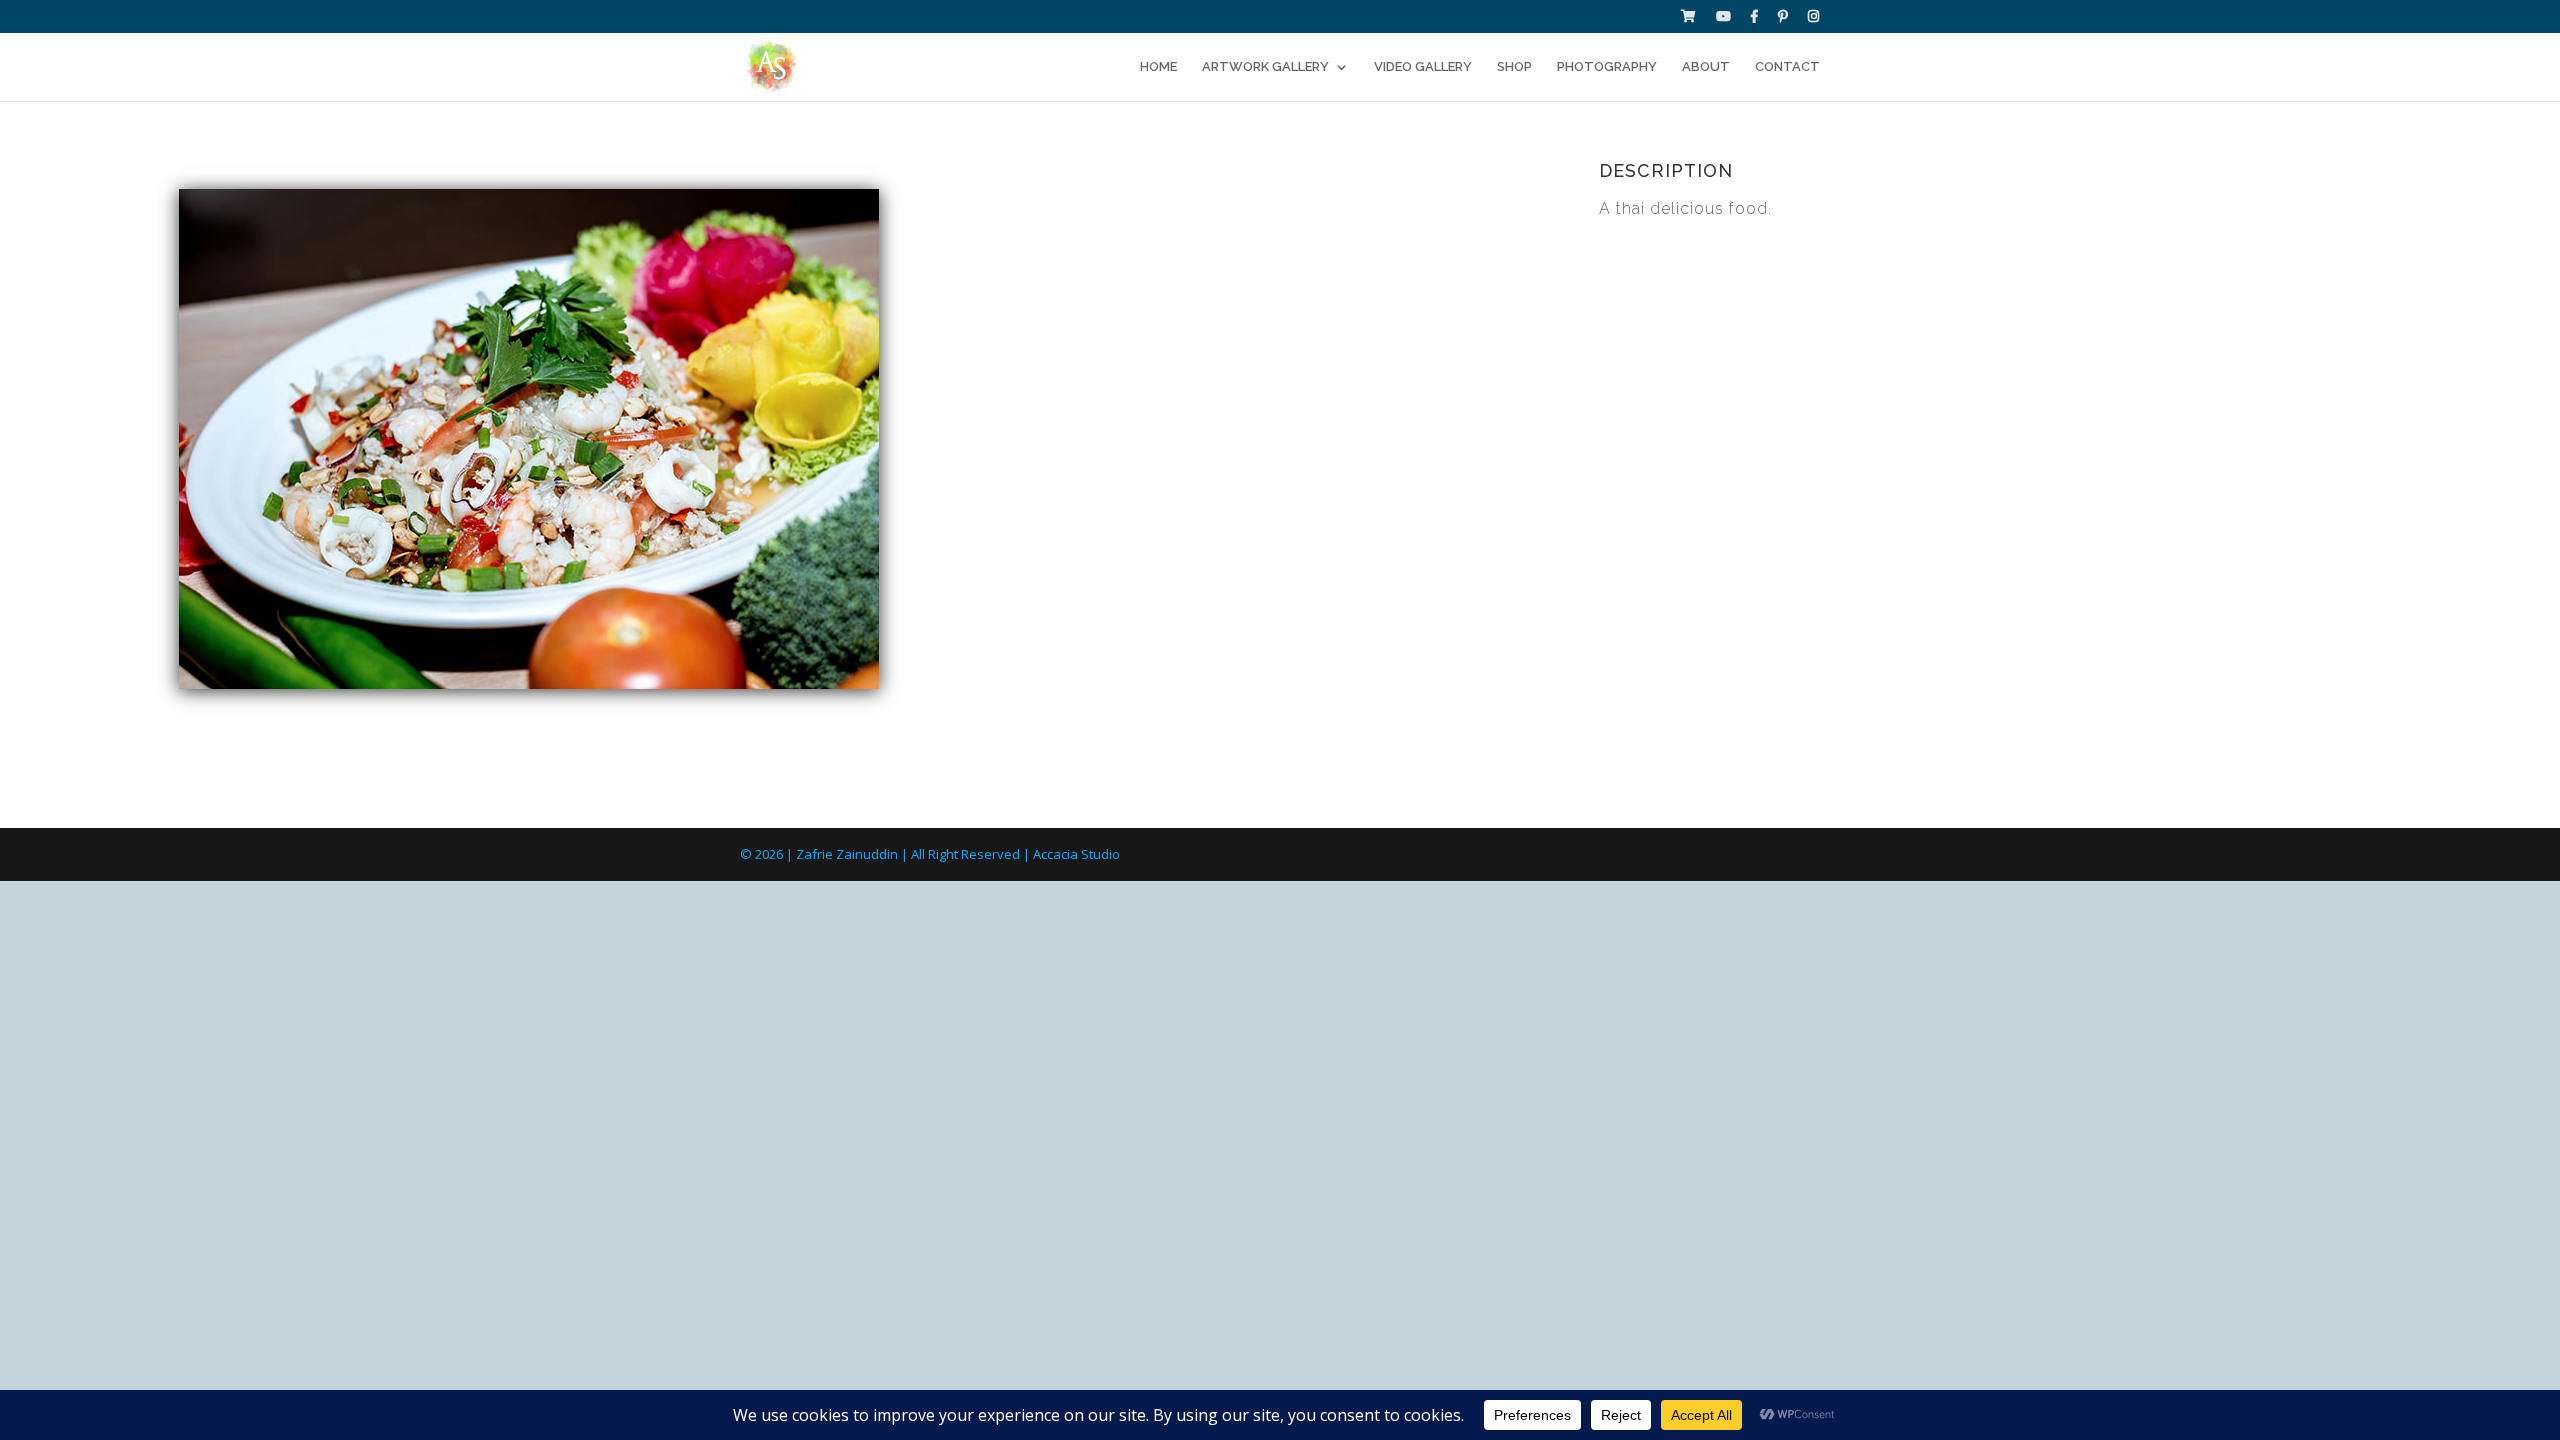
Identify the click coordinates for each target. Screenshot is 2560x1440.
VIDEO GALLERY (1423, 67)
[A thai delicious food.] (529, 683)
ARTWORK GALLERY (1265, 67)
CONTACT (1787, 67)
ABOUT (1706, 67)
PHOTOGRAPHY (1607, 67)
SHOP (1514, 67)
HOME (1158, 67)
